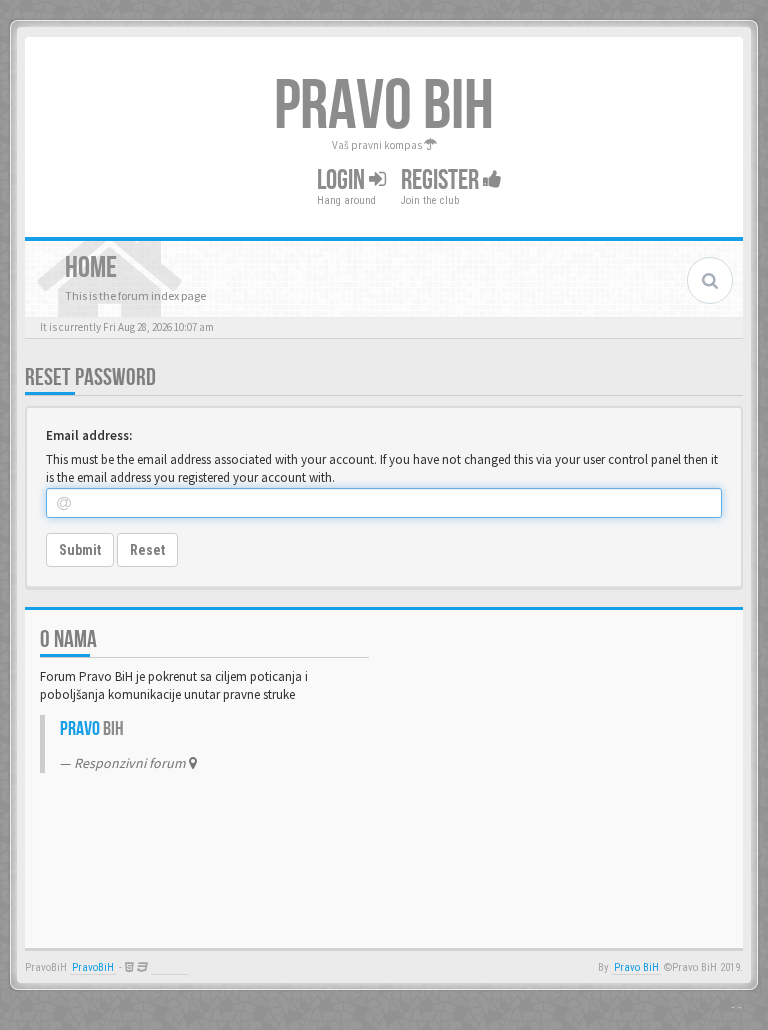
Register (442, 180)
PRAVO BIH (384, 107)
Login (343, 180)
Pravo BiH (636, 967)
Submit (80, 550)
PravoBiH (93, 967)
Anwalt (169, 967)
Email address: (89, 435)
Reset (147, 550)
